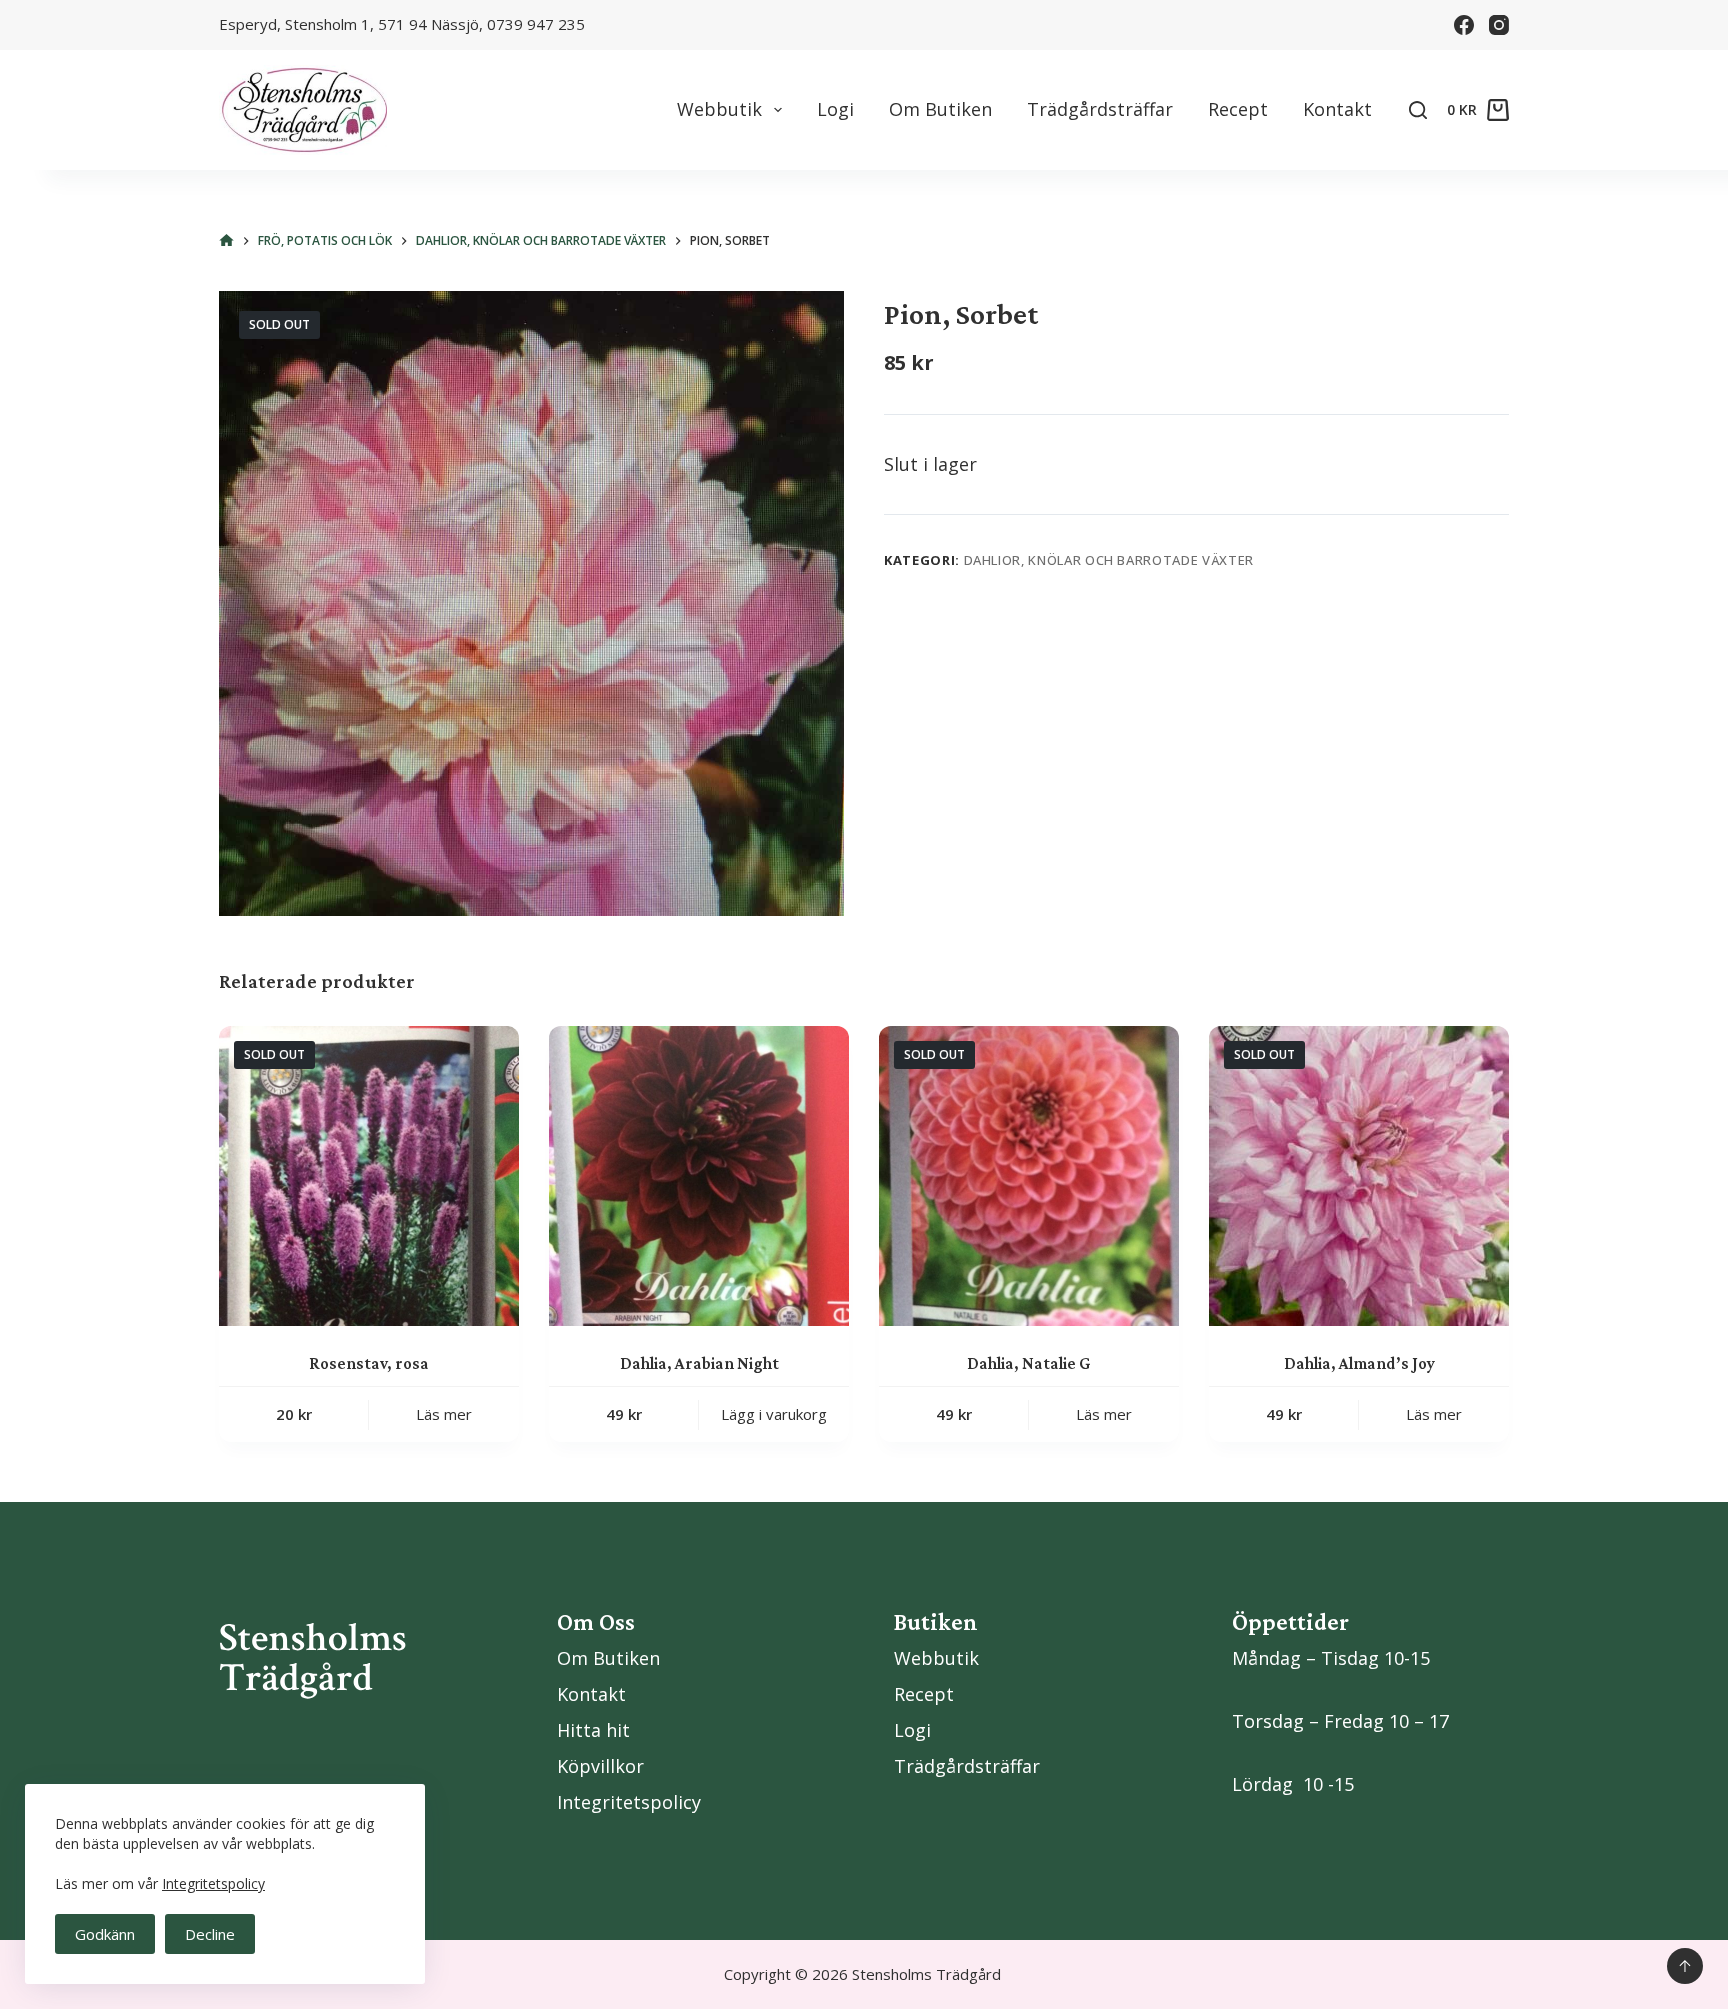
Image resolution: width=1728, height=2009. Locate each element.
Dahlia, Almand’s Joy (1359, 1363)
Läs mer (444, 1414)
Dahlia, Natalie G (1029, 1363)
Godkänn (105, 1934)
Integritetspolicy (213, 1883)
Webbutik (719, 109)
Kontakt (1337, 109)
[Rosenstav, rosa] (369, 1176)
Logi (835, 109)
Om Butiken (940, 109)
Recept (1238, 109)
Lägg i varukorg (774, 1414)
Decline (210, 1934)
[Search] (1418, 110)
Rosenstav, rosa (369, 1363)
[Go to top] (1685, 1966)
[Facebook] (1464, 25)
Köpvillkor (600, 1766)
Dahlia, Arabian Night (699, 1363)
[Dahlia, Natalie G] (1029, 1176)
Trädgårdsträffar (1100, 109)
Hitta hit (593, 1730)
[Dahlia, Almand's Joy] (1359, 1176)
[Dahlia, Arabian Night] (699, 1176)
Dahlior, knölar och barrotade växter (1109, 560)
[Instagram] (1499, 25)
